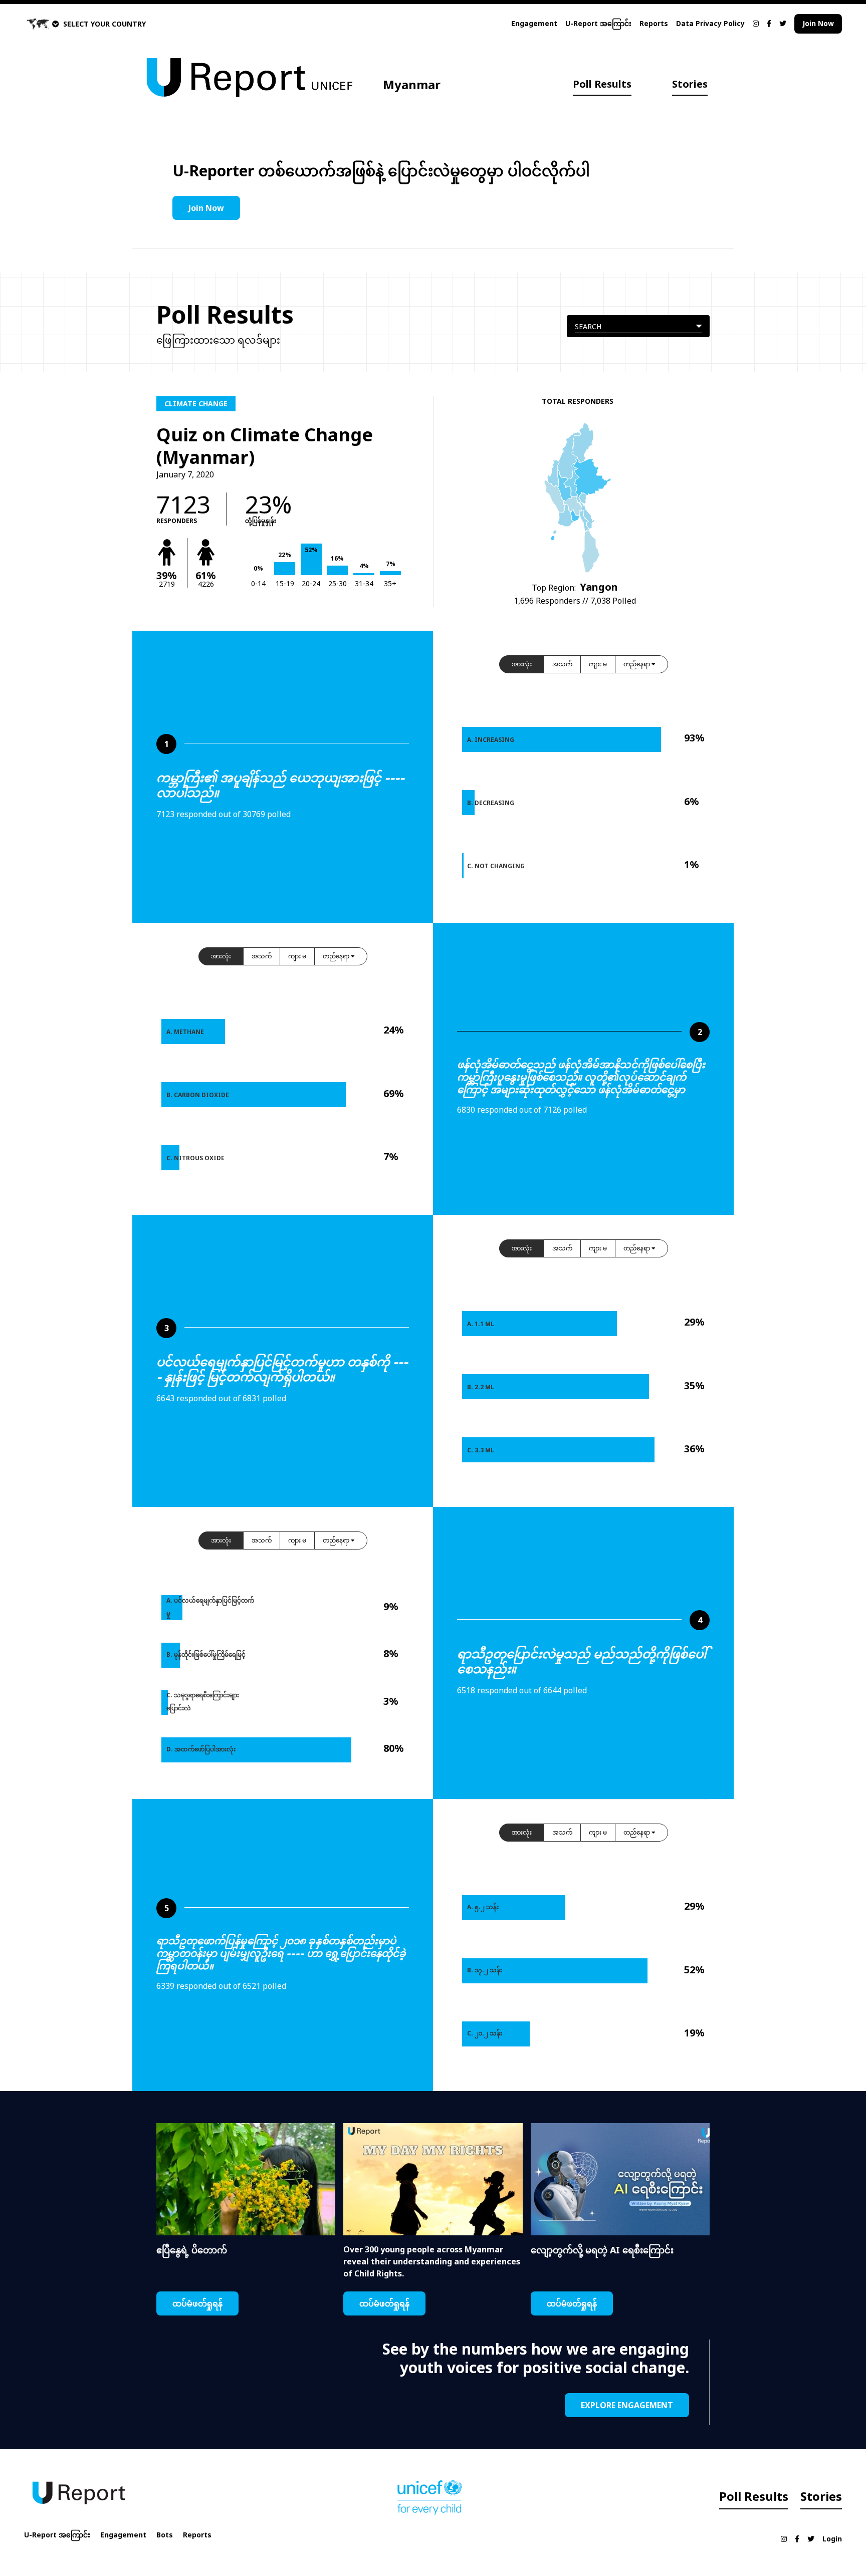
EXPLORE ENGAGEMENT (627, 2405)
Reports (654, 23)
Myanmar (412, 84)
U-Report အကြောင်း (598, 23)
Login (832, 2539)
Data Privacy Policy (710, 23)
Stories (690, 84)
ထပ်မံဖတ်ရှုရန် (197, 2303)
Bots (165, 2535)
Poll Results (602, 84)
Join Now (818, 23)
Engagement (534, 23)
